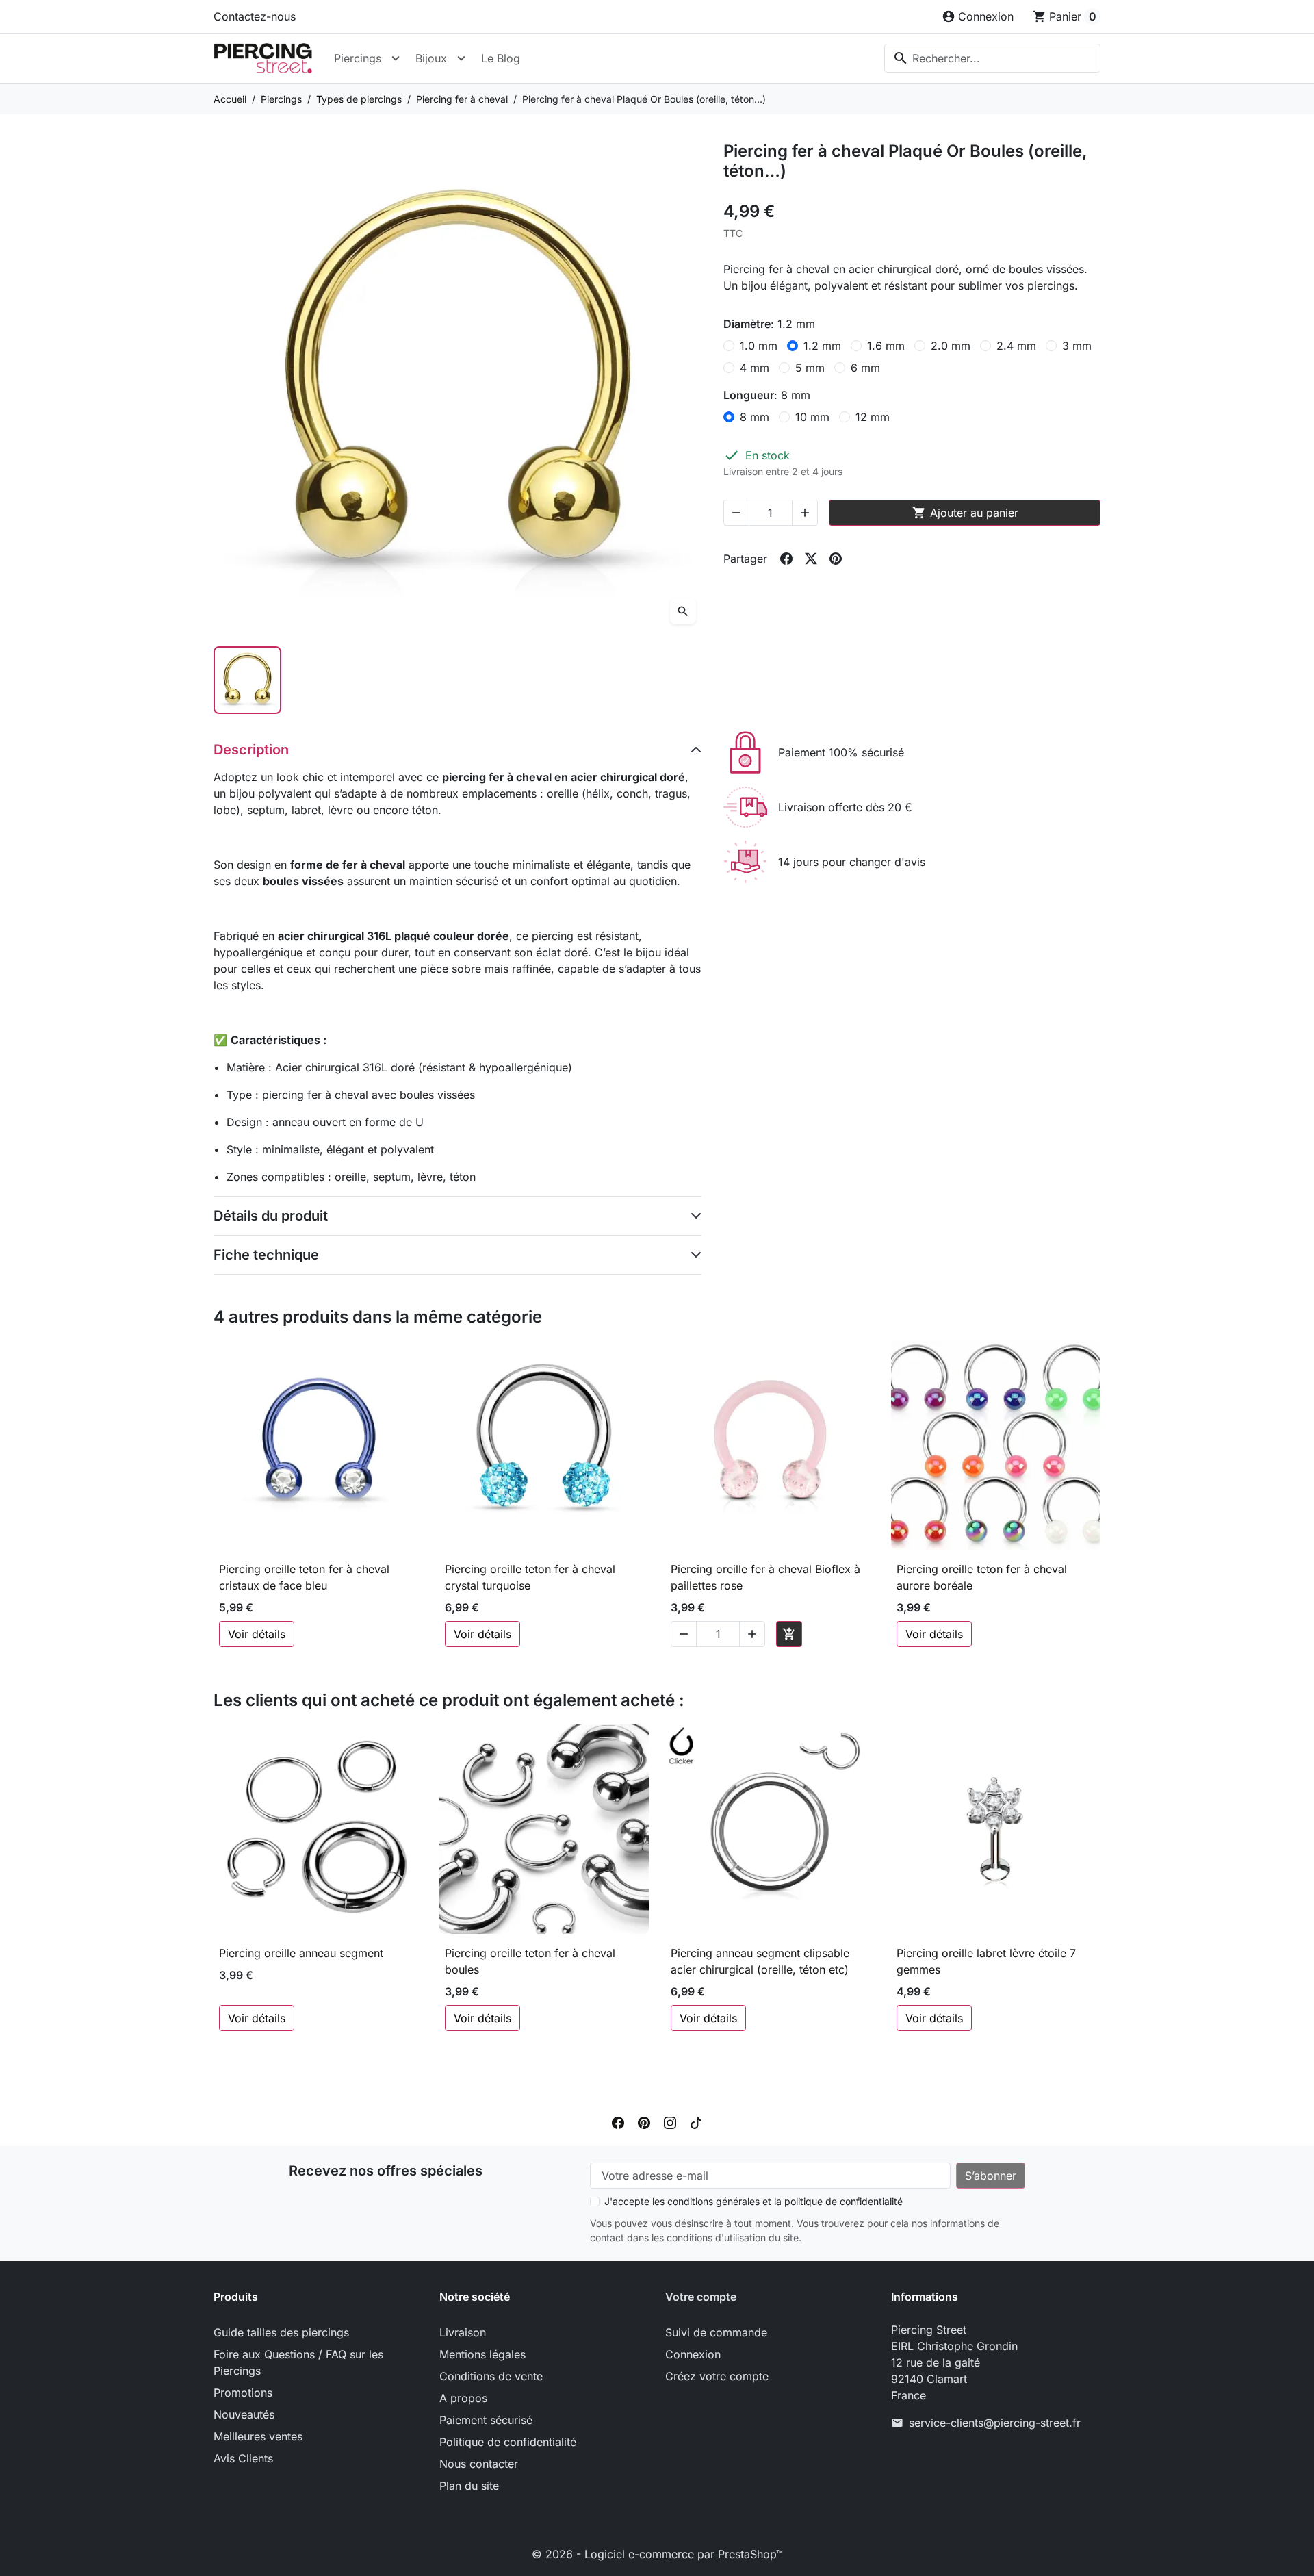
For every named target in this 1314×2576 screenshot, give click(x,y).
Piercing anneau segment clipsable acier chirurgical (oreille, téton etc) (760, 1961)
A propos (463, 2398)
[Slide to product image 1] (247, 680)
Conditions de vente (491, 2376)
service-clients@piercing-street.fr (995, 2423)
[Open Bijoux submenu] (461, 58)
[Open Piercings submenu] (396, 58)
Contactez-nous (255, 16)
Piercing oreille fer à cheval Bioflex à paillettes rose (765, 1577)
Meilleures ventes (258, 2436)
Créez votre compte (717, 2376)
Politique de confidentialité (508, 2442)
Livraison (463, 2332)
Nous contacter (479, 2464)
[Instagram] (670, 2121)
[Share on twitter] (811, 559)
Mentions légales (482, 2354)
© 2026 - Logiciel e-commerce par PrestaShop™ (657, 2554)
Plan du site (469, 2486)
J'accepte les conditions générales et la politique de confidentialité (753, 2201)
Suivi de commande (716, 2332)
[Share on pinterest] (836, 559)
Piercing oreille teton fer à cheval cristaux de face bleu (304, 1577)
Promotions (243, 2393)
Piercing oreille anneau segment (301, 1953)
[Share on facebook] (786, 559)
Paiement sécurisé (486, 2420)
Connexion (693, 2354)
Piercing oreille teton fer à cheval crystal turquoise (530, 1577)
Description (251, 750)
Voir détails (257, 1634)
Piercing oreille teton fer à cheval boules (530, 1961)
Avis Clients (243, 2458)
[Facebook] (618, 2121)
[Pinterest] (644, 2121)
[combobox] (992, 58)
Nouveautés (244, 2414)
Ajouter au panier (965, 513)
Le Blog (501, 58)
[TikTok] (696, 2121)
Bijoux (431, 58)
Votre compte (701, 2297)
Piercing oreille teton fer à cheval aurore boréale (982, 1577)
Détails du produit (271, 1216)
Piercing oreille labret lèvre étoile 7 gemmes (986, 1961)
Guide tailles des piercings (281, 2332)
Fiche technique (266, 1255)
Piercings (358, 58)
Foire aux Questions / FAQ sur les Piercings (298, 2362)
